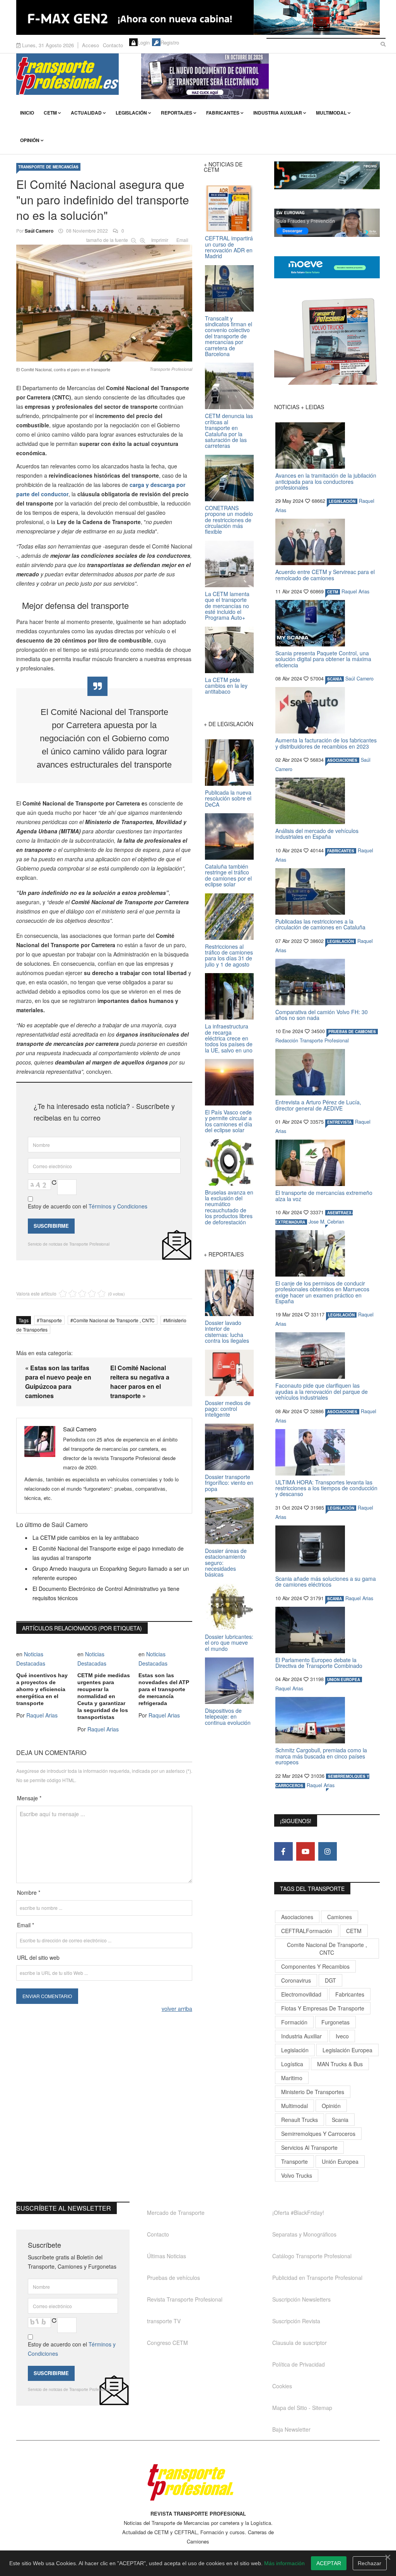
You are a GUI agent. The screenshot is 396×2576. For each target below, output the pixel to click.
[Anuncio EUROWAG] (327, 223)
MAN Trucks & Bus (340, 2064)
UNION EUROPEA (344, 1680)
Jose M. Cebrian (326, 1222)
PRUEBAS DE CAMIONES (352, 1032)
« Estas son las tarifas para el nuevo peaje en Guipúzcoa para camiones (58, 1382)
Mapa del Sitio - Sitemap (302, 2408)
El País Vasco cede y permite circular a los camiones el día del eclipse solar (229, 1121)
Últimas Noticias (166, 2256)
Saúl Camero (39, 231)
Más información (284, 2563)
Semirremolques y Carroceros (318, 2134)
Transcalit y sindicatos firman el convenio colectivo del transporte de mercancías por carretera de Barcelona (229, 336)
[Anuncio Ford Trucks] (198, 17)
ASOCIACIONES (342, 760)
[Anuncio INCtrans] (260, 76)
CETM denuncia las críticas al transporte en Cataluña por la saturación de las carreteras (229, 431)
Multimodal (331, 113)
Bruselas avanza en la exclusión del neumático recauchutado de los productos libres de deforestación (229, 1207)
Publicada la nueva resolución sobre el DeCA (228, 798)
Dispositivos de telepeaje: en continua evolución (228, 1716)
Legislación (131, 113)
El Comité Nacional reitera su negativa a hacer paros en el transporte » (140, 1382)
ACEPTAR (329, 2563)
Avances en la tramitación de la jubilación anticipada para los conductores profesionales (326, 481)
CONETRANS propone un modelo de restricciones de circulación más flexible (229, 520)
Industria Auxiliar (278, 113)
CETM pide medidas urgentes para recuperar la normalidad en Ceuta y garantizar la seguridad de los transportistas (104, 1696)
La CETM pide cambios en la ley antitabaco (86, 1537)
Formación (294, 2022)
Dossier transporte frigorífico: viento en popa (229, 1483)
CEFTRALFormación (307, 1931)
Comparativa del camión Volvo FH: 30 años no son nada (322, 1015)
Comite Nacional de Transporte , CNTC (114, 1320)
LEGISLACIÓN (342, 501)
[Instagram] (328, 1851)
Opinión (30, 140)
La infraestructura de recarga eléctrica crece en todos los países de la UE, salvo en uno (229, 1038)
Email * (26, 1925)
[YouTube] (306, 1851)
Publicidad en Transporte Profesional (317, 2278)
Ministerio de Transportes (313, 2092)
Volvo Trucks (297, 2175)
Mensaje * (29, 1798)
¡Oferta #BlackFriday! (298, 2213)
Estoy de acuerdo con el (88, 1206)
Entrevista (339, 1122)
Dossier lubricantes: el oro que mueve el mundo (229, 1643)
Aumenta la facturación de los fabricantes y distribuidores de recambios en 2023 (326, 743)
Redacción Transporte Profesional (312, 1040)
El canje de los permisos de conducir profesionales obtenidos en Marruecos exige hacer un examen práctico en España (322, 1292)
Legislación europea (347, 2050)
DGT (330, 1980)
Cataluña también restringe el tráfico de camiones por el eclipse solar (228, 875)
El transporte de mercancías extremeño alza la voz (324, 1195)
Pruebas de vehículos (173, 2278)
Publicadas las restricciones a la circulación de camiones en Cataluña (320, 924)
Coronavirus (296, 1980)
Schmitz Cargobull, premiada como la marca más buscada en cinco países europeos (321, 1756)
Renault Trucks (300, 2120)
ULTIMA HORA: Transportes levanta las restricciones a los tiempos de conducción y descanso (326, 1488)
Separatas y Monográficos (304, 2234)
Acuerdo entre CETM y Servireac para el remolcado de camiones (325, 575)
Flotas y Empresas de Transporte (323, 2008)
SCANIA (335, 679)
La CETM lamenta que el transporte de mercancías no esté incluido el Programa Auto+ (227, 606)
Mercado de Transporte (176, 2213)
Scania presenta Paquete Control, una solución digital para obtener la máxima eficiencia (323, 659)
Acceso (90, 45)
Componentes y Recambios (315, 1966)
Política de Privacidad (299, 2364)
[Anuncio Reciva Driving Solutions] (327, 175)
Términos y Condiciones (118, 1206)
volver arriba (177, 2009)
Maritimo (292, 2078)
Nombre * (29, 1892)
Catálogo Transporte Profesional (312, 2256)
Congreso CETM (167, 2343)
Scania (340, 2120)
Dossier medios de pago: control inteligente (228, 1409)
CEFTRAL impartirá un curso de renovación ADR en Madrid (229, 247)
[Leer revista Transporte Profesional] (327, 341)
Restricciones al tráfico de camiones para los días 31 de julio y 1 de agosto (229, 955)
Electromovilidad (301, 1994)
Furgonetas (335, 2022)
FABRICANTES (341, 851)
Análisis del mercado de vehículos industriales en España (317, 834)
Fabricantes (223, 113)
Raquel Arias (42, 1715)
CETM (50, 113)
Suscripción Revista (296, 2321)
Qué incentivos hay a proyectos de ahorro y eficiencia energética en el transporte (42, 1689)
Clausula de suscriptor (300, 2343)
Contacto (113, 45)
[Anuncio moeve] (327, 267)
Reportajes (177, 113)
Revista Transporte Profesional (185, 2299)
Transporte (51, 1320)
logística (292, 2064)
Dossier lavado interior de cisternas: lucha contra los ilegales (227, 1332)
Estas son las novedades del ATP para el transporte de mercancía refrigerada (164, 1689)
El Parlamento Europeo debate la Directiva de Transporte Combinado (319, 1663)
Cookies (282, 2386)
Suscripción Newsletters (301, 2299)
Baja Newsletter (291, 2429)
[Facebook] (283, 1851)
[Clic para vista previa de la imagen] (104, 302)
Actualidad (86, 113)
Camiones (340, 1917)
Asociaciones (297, 1917)
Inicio (27, 113)
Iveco (342, 2036)
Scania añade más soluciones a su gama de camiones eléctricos (326, 1581)
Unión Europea (340, 2161)
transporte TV (164, 2321)
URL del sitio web (38, 1957)
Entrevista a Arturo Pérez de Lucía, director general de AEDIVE (318, 1105)
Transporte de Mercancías (48, 167)
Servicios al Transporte (309, 2148)
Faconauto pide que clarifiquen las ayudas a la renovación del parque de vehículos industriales (322, 1391)
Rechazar (370, 2563)
